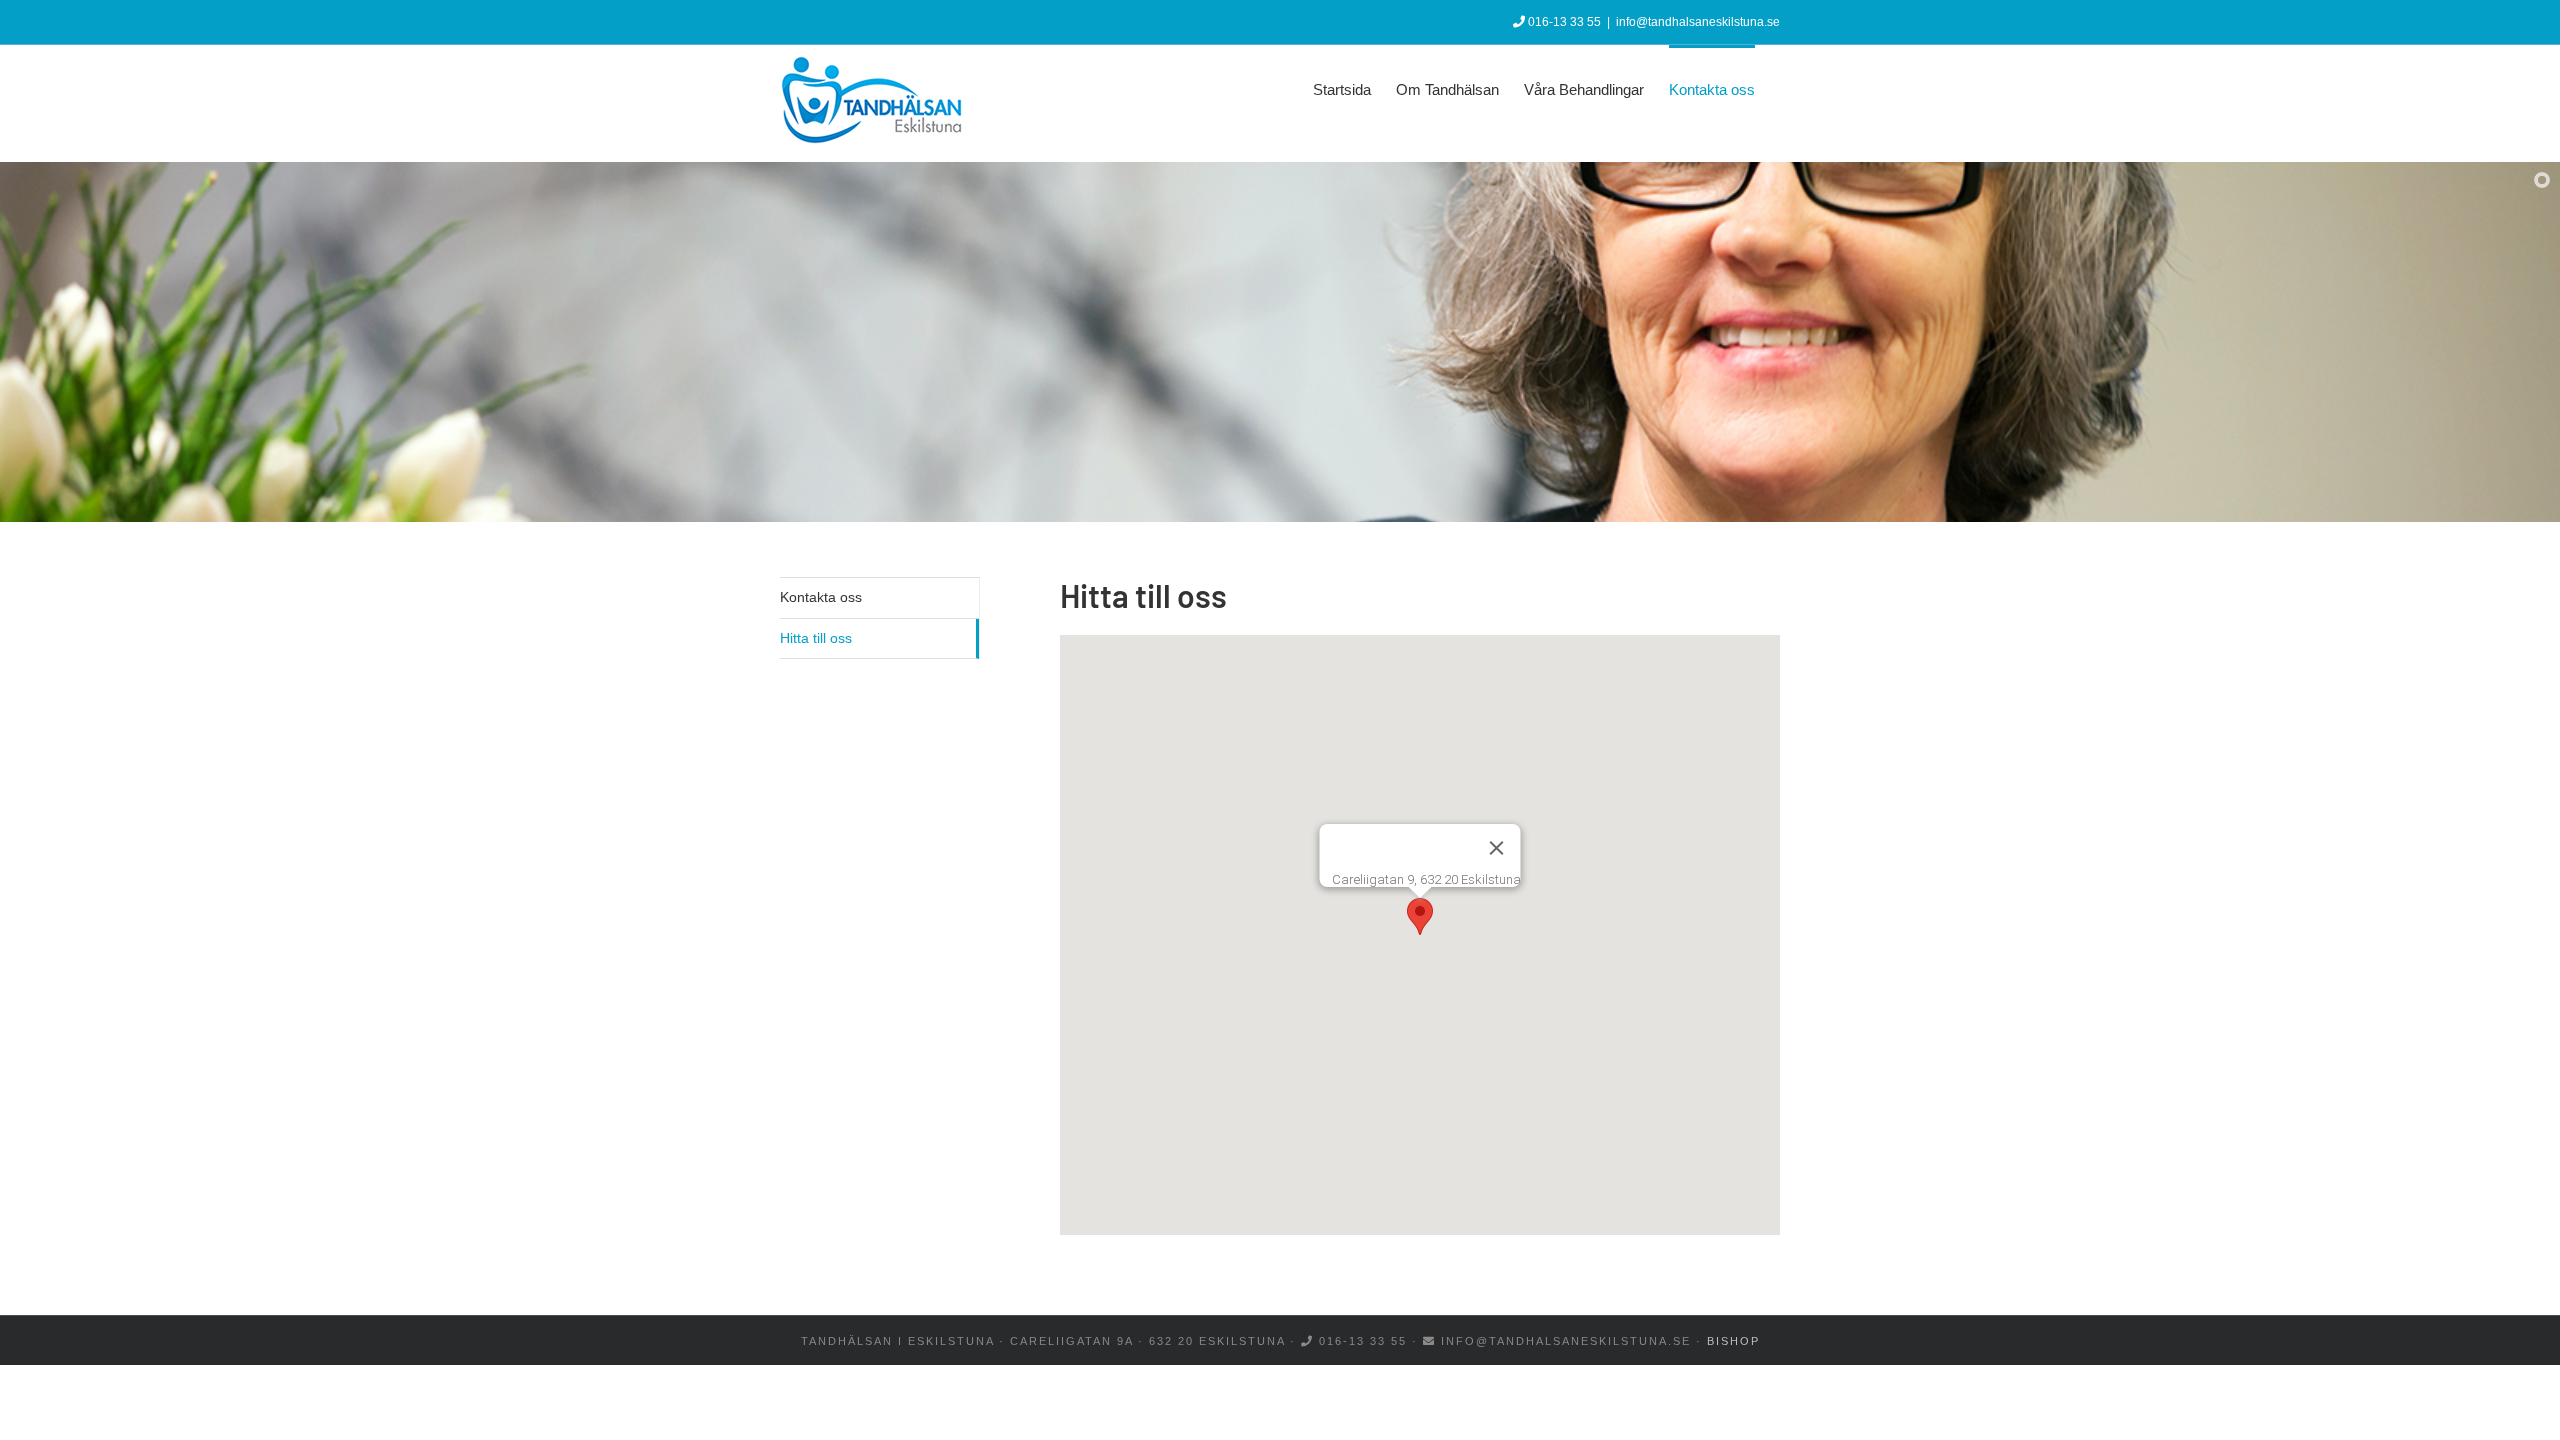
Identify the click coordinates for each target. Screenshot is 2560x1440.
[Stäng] (1497, 848)
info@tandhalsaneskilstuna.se (1698, 22)
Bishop (1733, 1341)
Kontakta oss (821, 597)
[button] (1420, 916)
